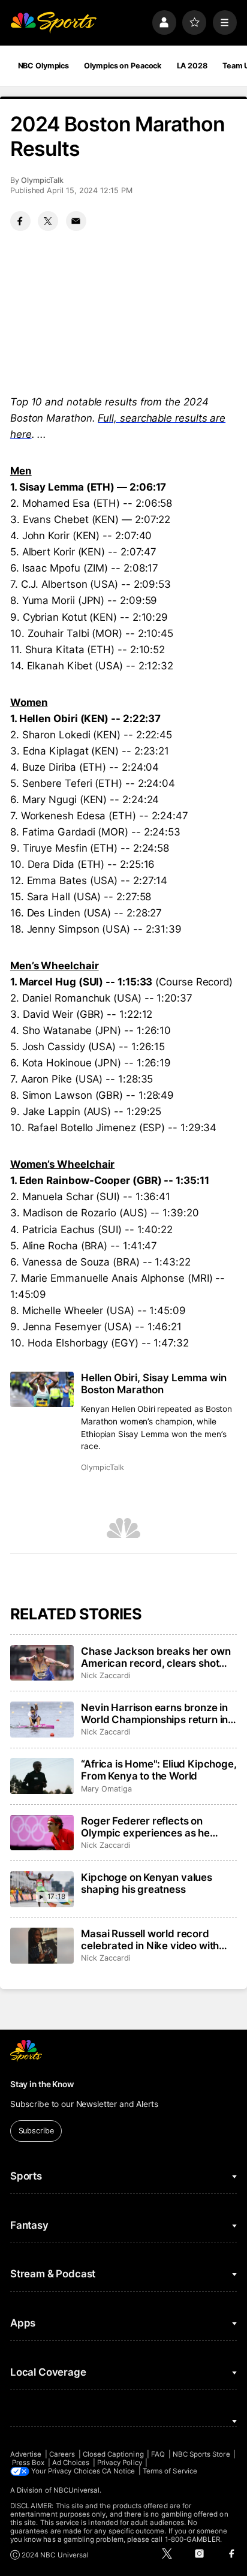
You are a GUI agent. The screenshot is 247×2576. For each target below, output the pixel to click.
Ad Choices (71, 2463)
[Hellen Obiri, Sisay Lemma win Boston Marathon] (42, 1389)
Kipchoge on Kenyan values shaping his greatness (147, 1883)
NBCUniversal (77, 2490)
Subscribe (36, 2131)
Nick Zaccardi (106, 1675)
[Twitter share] (48, 221)
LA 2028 (192, 66)
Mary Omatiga (106, 1789)
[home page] (53, 22)
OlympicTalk (42, 180)
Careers (62, 2454)
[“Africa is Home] (42, 1776)
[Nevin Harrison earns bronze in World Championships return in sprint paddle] (42, 1720)
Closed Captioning (113, 2454)
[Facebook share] (20, 221)
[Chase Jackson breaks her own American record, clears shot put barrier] (42, 1663)
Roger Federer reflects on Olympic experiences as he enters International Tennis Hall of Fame (154, 1827)
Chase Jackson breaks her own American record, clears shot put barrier (156, 1657)
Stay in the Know (42, 2084)
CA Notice (119, 2471)
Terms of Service (170, 2471)
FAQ (158, 2454)
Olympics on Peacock (123, 66)
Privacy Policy (120, 2463)
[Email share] (76, 221)
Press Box (28, 2463)
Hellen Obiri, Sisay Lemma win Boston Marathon (154, 1384)
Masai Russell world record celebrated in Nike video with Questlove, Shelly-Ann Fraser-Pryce (153, 1940)
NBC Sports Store (201, 2454)
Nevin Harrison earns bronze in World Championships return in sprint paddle (154, 1714)
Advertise (26, 2454)
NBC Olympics (44, 66)
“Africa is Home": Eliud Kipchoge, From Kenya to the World (159, 1770)
